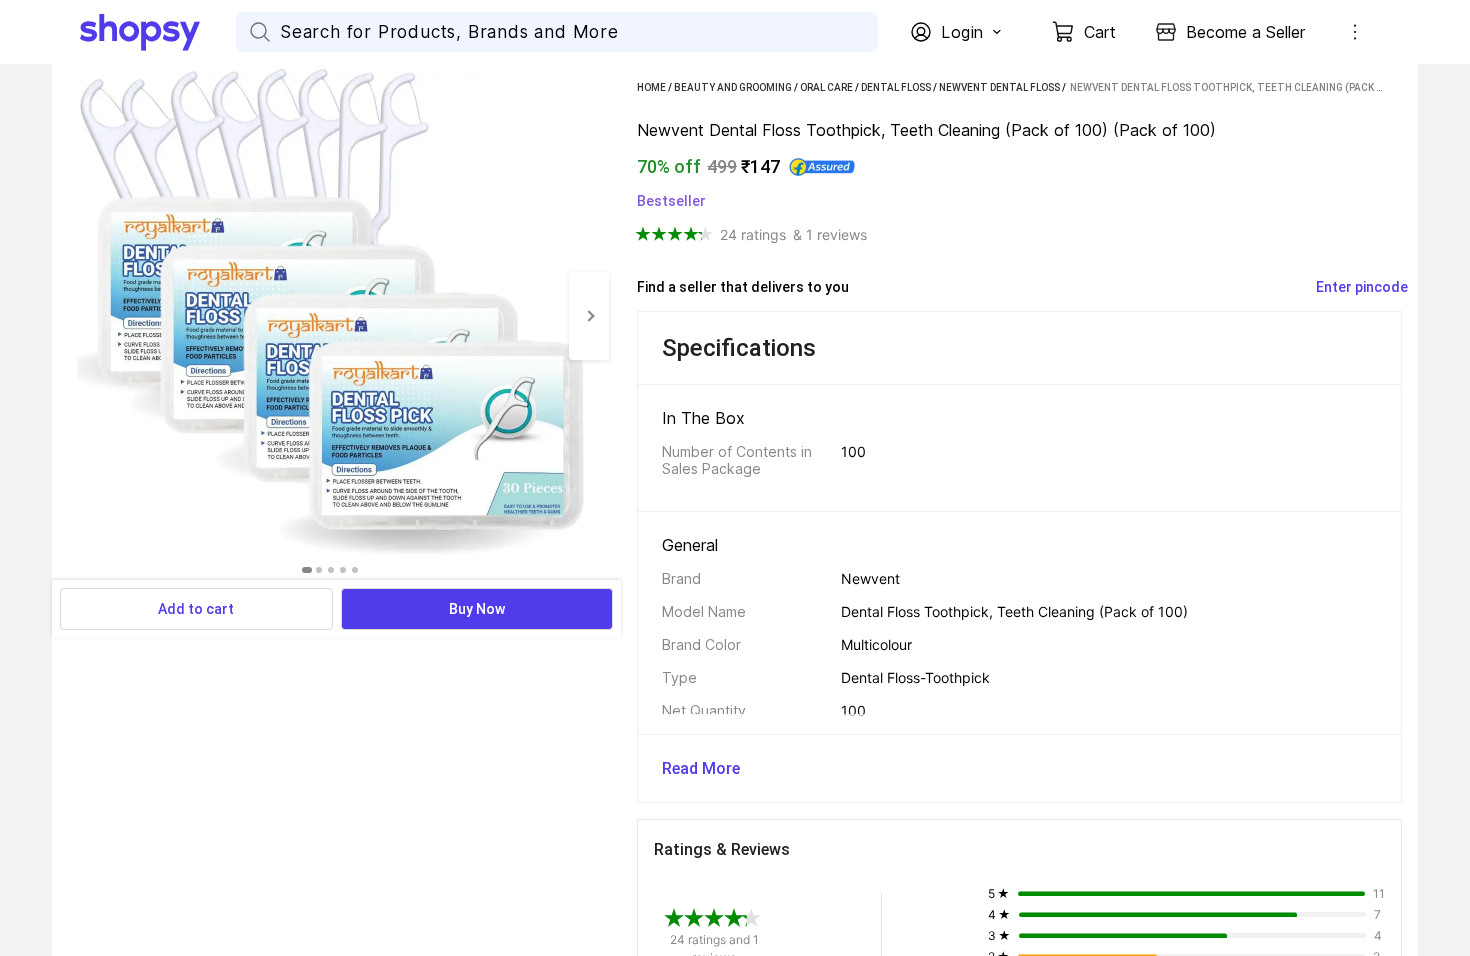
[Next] (589, 316)
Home (651, 87)
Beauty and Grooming (733, 87)
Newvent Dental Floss (999, 87)
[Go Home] (158, 32)
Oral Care (826, 87)
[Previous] (72, 316)
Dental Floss (896, 87)
